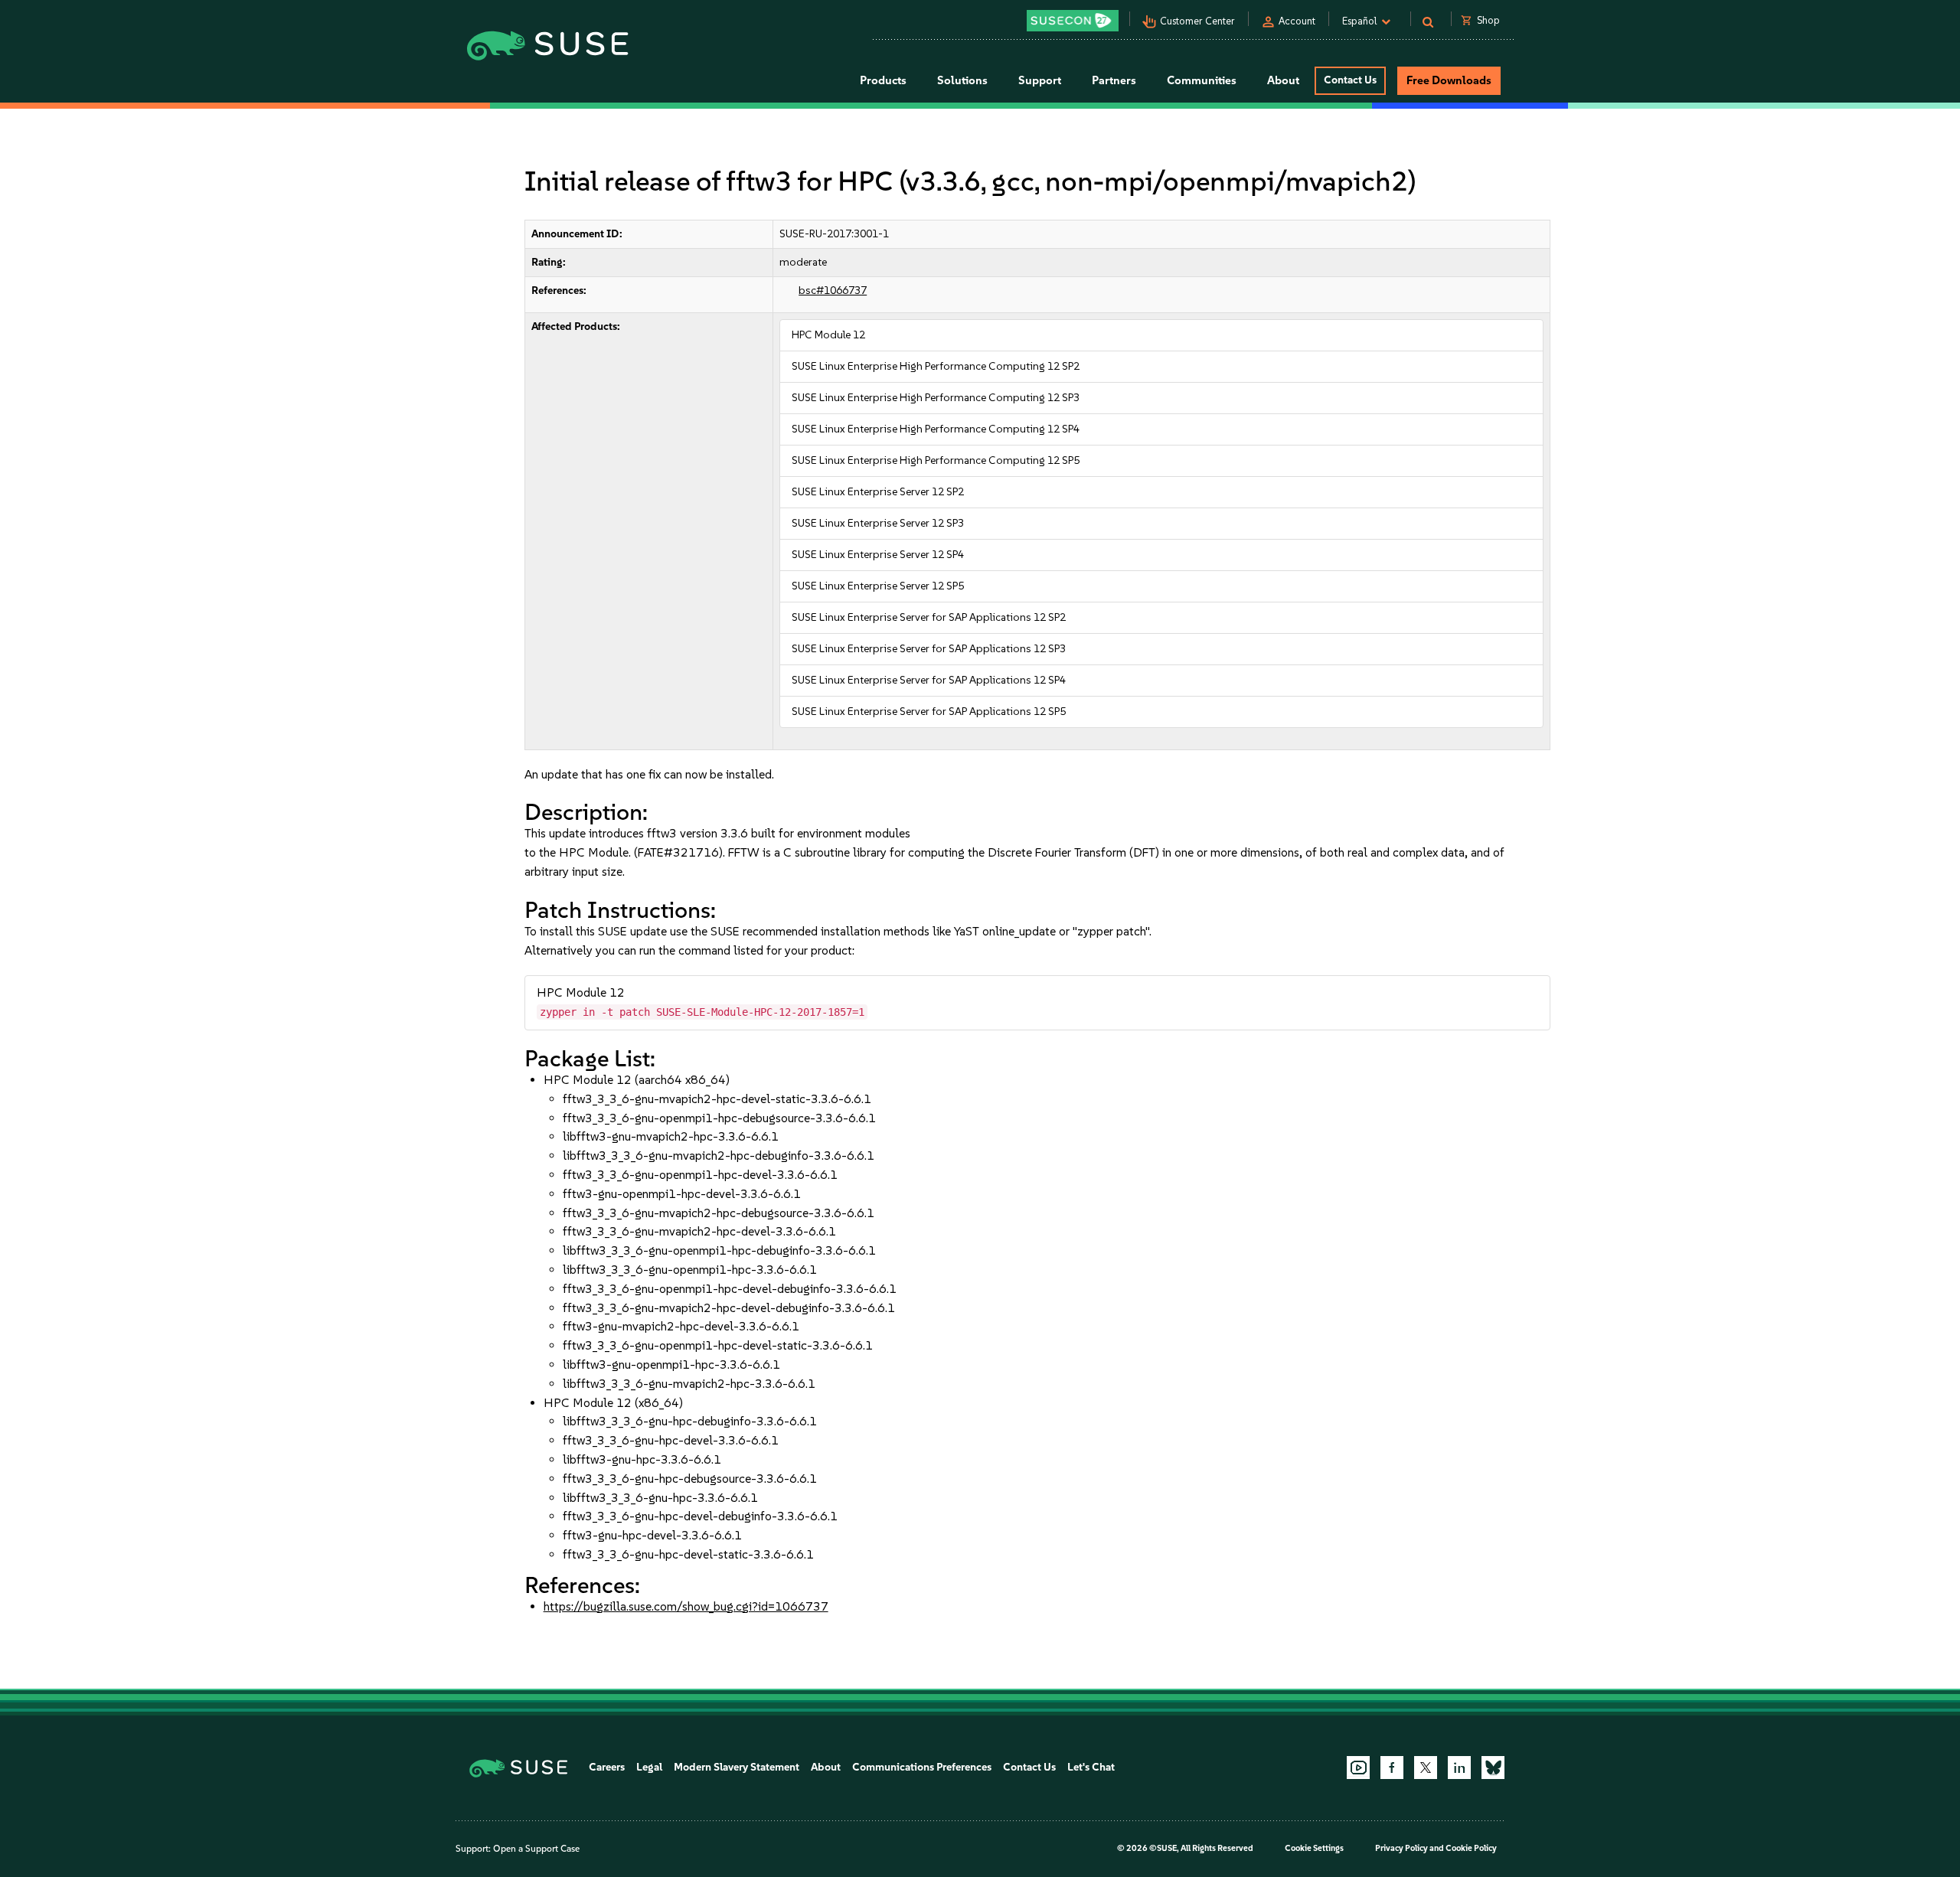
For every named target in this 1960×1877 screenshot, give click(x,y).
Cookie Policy (1471, 1848)
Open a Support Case (536, 1849)
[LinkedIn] (1459, 1768)
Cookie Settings (1314, 1848)
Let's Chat (1091, 1767)
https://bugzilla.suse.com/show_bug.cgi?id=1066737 (686, 1606)
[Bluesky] (1493, 1768)
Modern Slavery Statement (737, 1767)
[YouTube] (1358, 1768)
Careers (607, 1767)
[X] (1426, 1768)
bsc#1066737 (833, 291)
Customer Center (1197, 21)
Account (1297, 21)
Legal (649, 1767)
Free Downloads (1449, 80)
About (826, 1767)
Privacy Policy (1401, 1848)
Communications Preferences (922, 1767)
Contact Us (1350, 80)
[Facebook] (1392, 1768)
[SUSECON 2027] (1073, 21)
